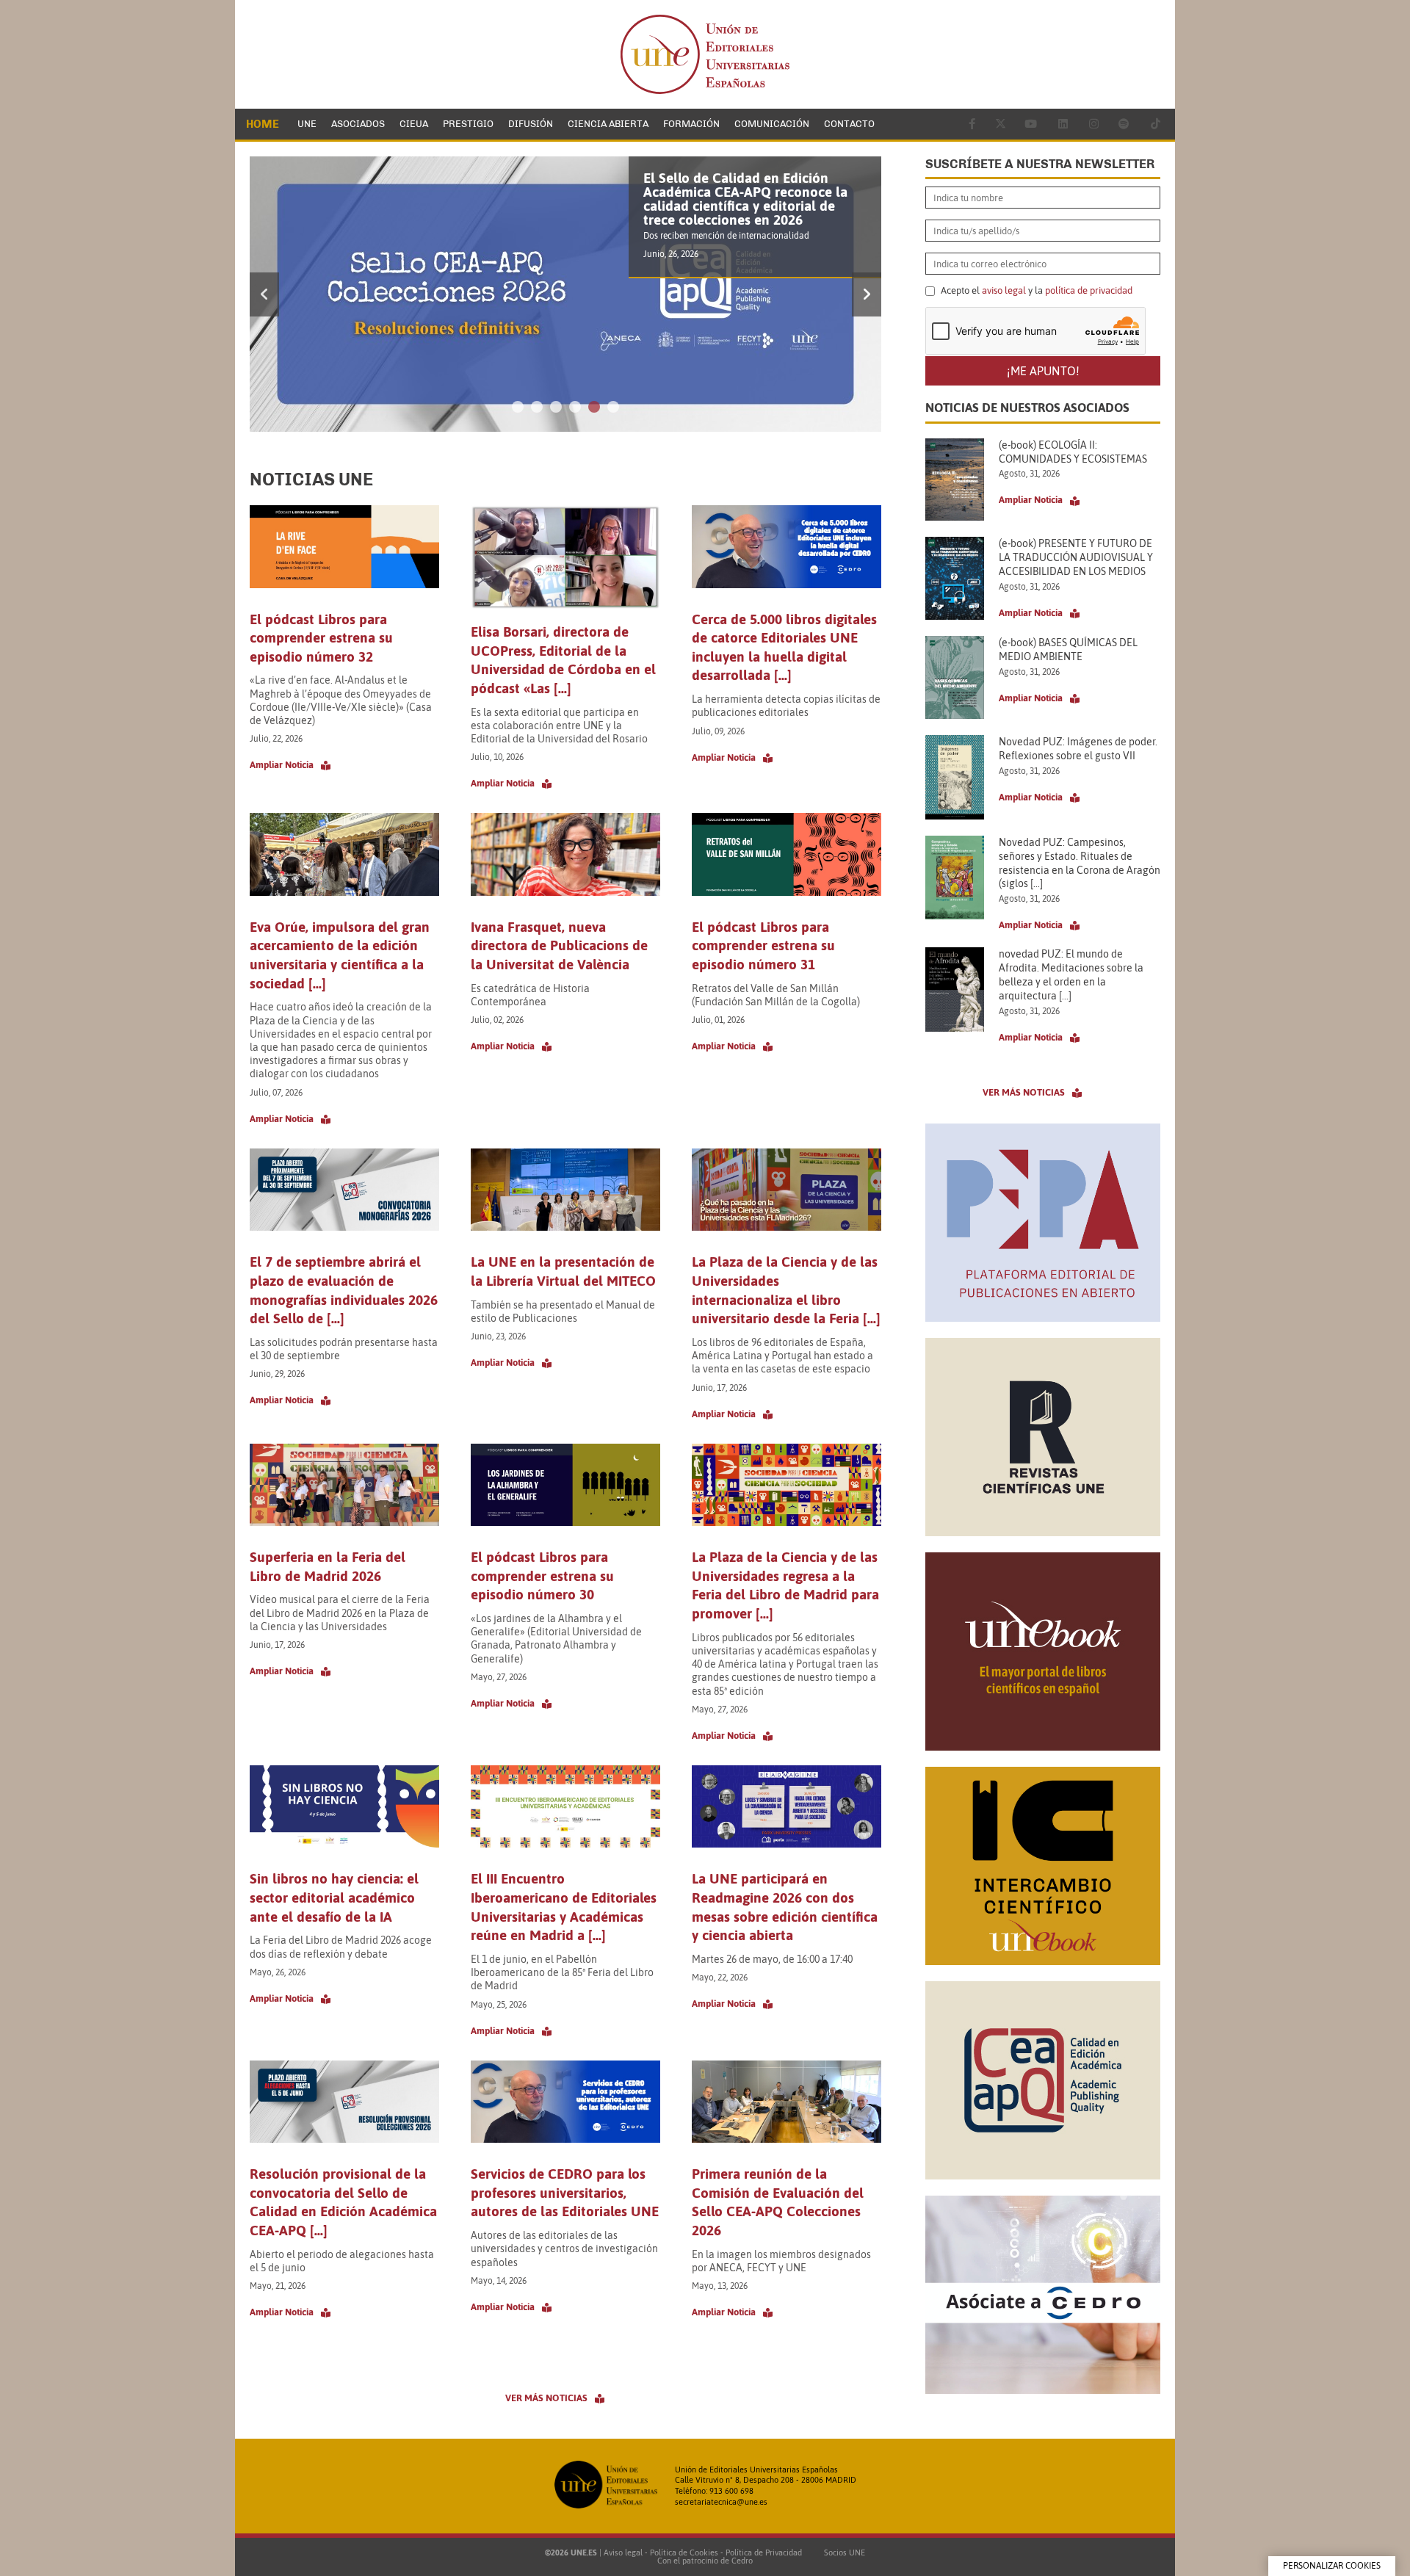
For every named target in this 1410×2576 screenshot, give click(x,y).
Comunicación (772, 124)
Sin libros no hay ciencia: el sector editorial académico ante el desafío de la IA (334, 1897)
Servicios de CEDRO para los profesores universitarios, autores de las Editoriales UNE (565, 2192)
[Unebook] (1043, 1746)
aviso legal (1004, 290)
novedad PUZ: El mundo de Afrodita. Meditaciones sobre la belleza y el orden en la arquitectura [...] (1071, 975)
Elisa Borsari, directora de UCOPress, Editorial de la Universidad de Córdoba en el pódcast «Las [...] (563, 660)
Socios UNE (842, 2553)
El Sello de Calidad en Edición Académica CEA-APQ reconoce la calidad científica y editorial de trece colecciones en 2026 (745, 199)
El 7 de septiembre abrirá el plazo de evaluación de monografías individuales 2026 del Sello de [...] (344, 1290)
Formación (691, 124)
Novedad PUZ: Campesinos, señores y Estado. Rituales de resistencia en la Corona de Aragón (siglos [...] (1080, 863)
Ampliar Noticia (282, 765)
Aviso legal (623, 2553)
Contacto (849, 124)
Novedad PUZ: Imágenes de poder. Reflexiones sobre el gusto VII (1078, 749)
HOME (263, 124)
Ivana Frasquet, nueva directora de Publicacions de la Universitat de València (559, 945)
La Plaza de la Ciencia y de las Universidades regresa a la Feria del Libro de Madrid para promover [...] (785, 1585)
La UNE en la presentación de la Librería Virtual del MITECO (563, 1271)
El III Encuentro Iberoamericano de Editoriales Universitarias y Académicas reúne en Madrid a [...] (564, 1907)
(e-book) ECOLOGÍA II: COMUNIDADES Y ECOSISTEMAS (1073, 452)
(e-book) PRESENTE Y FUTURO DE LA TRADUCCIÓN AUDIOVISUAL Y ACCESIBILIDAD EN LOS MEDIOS (1076, 557)
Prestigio (468, 124)
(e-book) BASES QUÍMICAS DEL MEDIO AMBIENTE (1068, 650)
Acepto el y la (1035, 291)
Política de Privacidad (764, 2553)
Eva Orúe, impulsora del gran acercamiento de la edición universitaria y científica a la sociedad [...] (340, 955)
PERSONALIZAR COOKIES (1332, 2566)
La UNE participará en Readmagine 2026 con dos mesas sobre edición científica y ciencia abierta (785, 1907)
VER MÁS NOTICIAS (546, 2398)
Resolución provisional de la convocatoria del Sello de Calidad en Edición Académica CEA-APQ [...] (343, 2202)
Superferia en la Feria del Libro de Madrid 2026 (328, 1566)
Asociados (358, 124)
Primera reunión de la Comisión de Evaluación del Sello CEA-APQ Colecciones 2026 (778, 2202)
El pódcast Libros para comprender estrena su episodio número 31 (763, 945)
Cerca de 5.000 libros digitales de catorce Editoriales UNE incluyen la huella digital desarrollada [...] (784, 647)
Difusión (531, 124)
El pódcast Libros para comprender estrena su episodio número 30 (542, 1575)
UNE (307, 124)
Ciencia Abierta (608, 124)
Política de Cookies (684, 2553)
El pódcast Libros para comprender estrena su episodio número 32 (321, 638)
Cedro (742, 2561)
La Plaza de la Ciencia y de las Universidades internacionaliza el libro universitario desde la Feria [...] (786, 1290)
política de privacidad (1089, 290)
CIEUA (414, 124)
